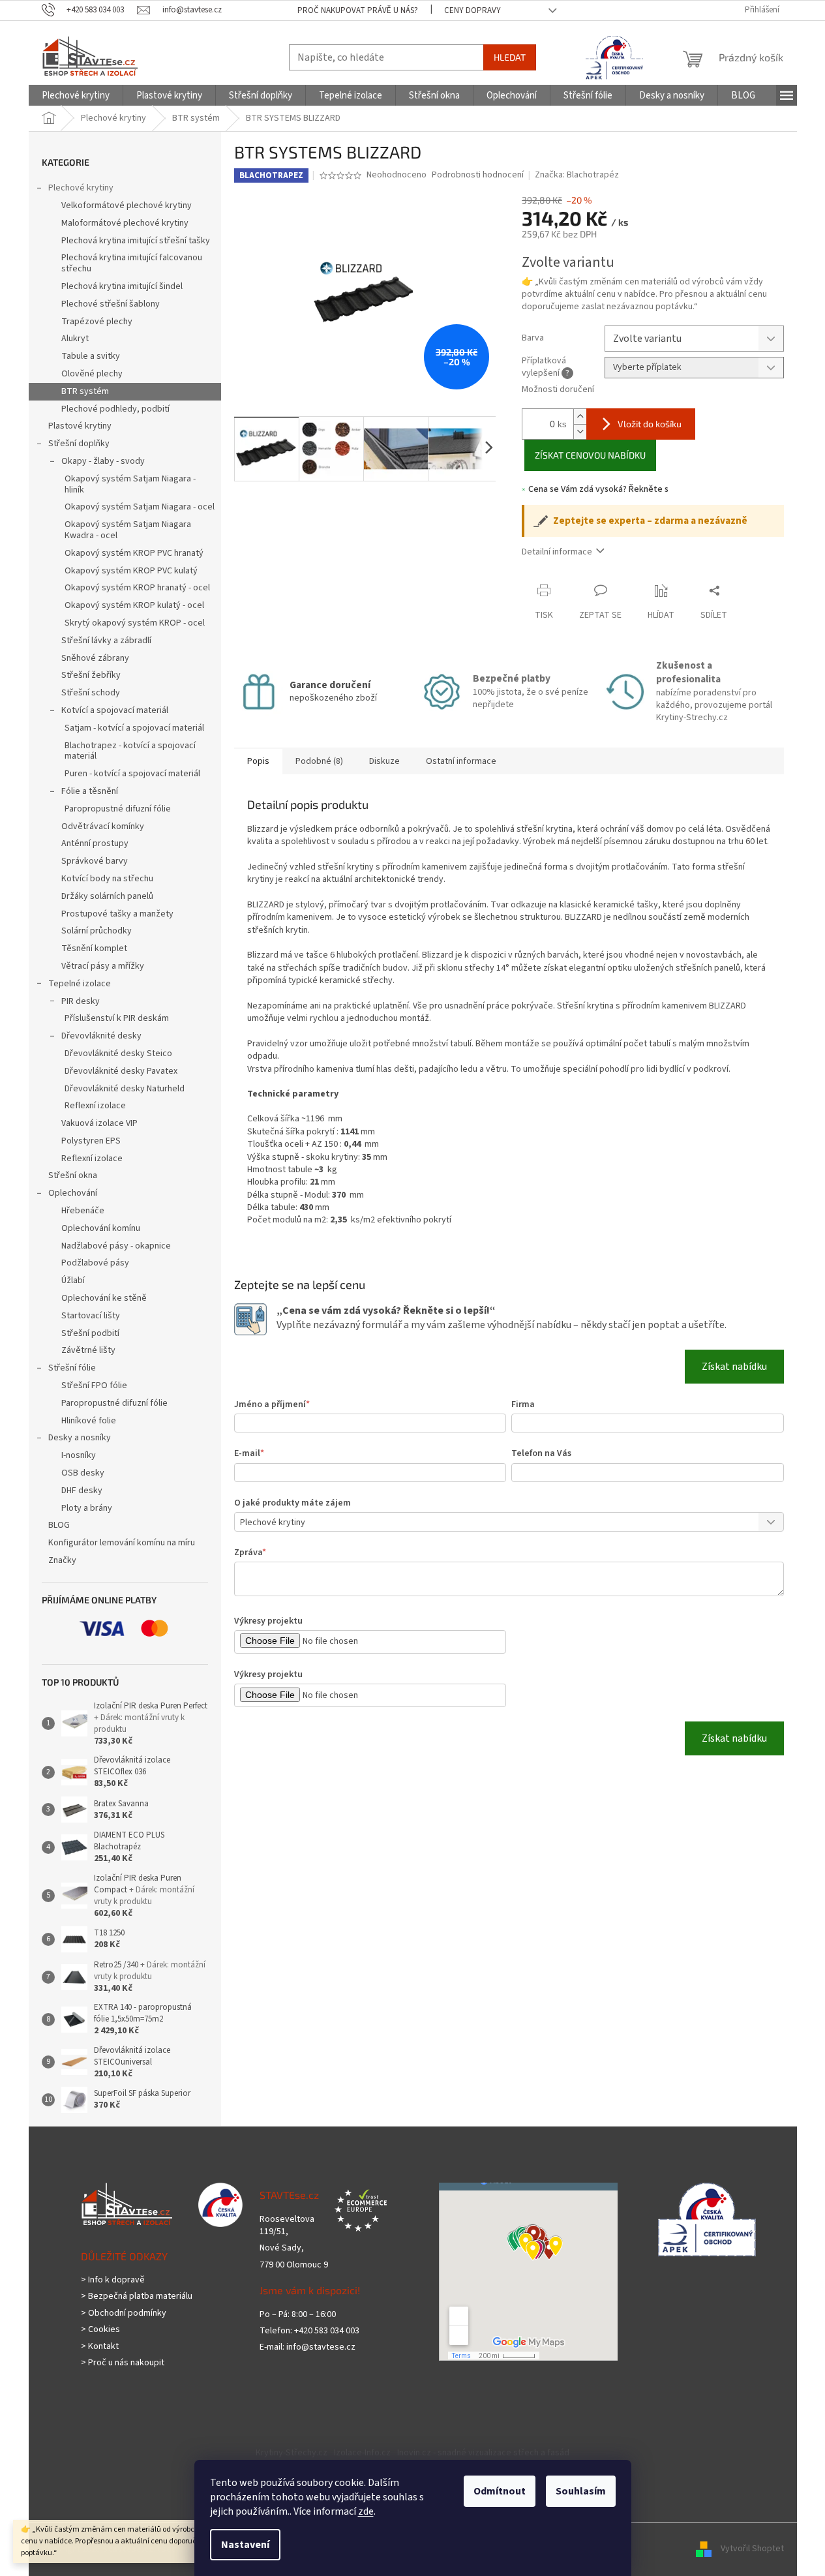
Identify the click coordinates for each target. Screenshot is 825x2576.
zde (366, 2511)
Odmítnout (500, 2491)
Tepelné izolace (80, 984)
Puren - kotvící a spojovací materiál (132, 774)
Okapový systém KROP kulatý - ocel (134, 605)
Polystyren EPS (91, 1141)
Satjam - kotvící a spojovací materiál (134, 728)
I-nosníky (79, 1455)
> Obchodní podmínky (124, 2313)
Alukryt (75, 339)
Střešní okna (73, 1175)
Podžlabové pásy (95, 1263)
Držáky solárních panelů (107, 896)
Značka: (577, 175)
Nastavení (245, 2545)
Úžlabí (73, 1280)
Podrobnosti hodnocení (478, 175)
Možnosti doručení (558, 390)
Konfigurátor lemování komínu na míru (122, 1543)
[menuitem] (76, 96)
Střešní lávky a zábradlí (106, 641)
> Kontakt (100, 2347)
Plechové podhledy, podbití (115, 409)
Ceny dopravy (472, 10)
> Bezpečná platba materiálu (137, 2296)
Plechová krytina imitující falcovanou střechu (132, 263)
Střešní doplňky (79, 444)
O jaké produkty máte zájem (292, 1503)
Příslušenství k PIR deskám (117, 1018)
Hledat (510, 57)
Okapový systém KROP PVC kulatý (131, 571)
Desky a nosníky (80, 1438)
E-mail (249, 1453)
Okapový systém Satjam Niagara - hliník (130, 484)
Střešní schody (91, 693)
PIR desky (81, 1001)
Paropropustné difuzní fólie (118, 809)
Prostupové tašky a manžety (117, 914)
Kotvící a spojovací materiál (115, 710)
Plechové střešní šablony (111, 304)
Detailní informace (557, 552)
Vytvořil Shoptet (752, 2549)
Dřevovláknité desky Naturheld (125, 1089)
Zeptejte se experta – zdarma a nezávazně (650, 521)
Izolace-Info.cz (362, 2453)
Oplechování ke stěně (104, 1298)
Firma (523, 1404)
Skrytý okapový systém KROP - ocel (135, 623)
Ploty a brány (87, 1508)
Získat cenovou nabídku (590, 455)
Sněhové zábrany (95, 658)
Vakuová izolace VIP (99, 1123)
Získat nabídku (734, 1367)
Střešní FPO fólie (94, 1386)
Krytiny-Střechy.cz (292, 2453)
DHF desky (82, 1491)
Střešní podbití (90, 1333)
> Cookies (100, 2330)
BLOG (59, 1525)
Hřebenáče (83, 1211)
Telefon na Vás (541, 1453)
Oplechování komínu (101, 1228)
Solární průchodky (97, 931)
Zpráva (250, 1553)
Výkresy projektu (268, 1621)
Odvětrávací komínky (103, 826)
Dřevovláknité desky (101, 1036)
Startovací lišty (91, 1316)
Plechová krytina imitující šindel (122, 286)
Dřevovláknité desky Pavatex (121, 1071)
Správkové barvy (95, 861)
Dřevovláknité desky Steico (118, 1053)
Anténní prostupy (95, 843)
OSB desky (83, 1473)
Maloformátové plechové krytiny (125, 223)
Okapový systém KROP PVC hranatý (134, 553)
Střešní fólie (72, 1368)
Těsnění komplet (94, 948)
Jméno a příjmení (272, 1404)
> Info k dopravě (113, 2280)
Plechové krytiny (81, 188)
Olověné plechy (92, 374)
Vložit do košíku (650, 424)
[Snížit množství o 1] (580, 432)
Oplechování (73, 1193)
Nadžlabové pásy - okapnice (116, 1246)
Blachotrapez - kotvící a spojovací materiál (130, 751)
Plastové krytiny (80, 426)
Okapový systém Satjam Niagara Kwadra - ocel (128, 530)
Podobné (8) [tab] (319, 761)
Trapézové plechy (97, 322)
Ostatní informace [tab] (461, 761)
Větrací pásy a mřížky (103, 966)
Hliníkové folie (89, 1421)
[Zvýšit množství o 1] (580, 417)
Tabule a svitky (91, 356)
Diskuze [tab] (384, 761)
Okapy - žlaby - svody (103, 461)
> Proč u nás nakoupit (123, 2363)
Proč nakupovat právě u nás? (358, 10)
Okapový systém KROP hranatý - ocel (137, 588)
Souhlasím (581, 2491)
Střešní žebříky (91, 675)
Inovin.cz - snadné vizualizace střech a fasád (483, 2453)
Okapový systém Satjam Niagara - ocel (140, 507)
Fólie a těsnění (90, 791)
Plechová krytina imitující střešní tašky (136, 241)
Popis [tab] (258, 761)
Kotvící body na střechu (107, 879)
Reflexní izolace (95, 1106)
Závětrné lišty (88, 1350)
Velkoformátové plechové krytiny (127, 205)
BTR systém (85, 391)
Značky (62, 1560)
